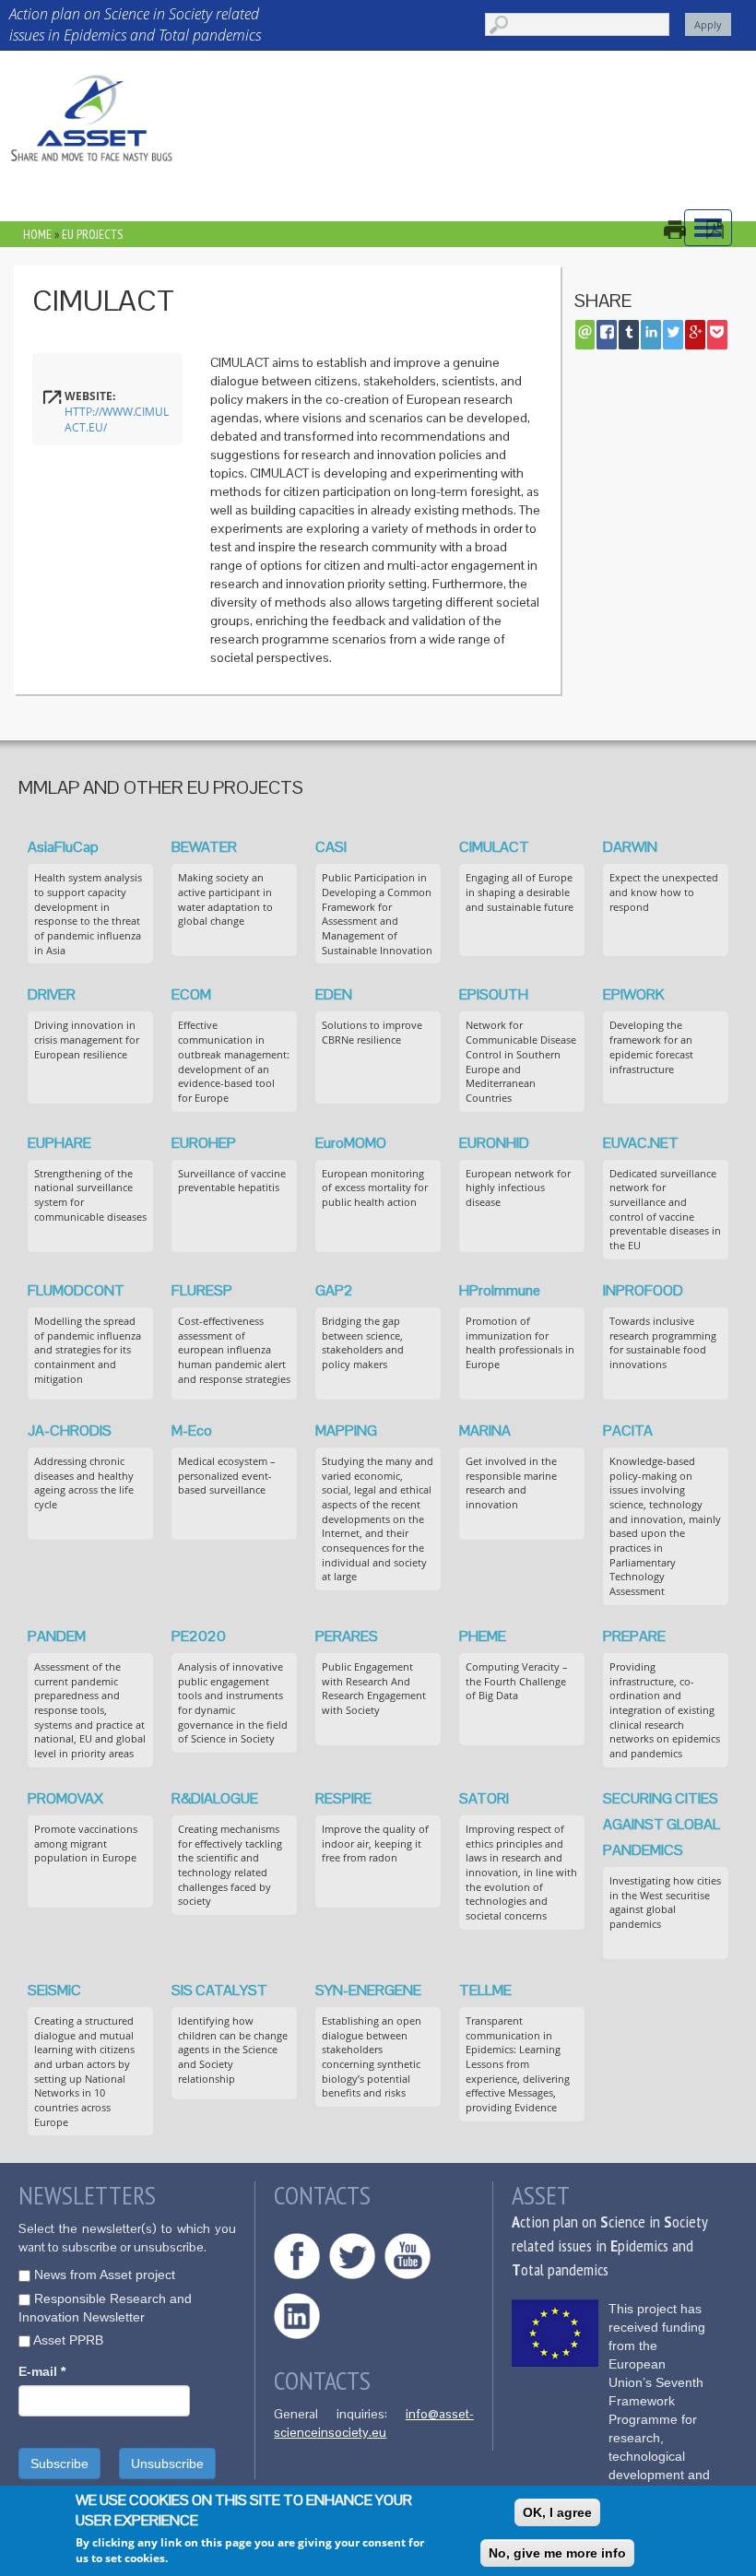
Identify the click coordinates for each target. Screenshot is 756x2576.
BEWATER (204, 847)
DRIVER (52, 994)
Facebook (297, 2256)
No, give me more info (557, 2553)
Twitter (352, 2256)
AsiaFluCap (63, 847)
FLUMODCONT (76, 1290)
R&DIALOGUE (215, 1798)
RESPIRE (343, 1798)
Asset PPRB (68, 2340)
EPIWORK (634, 994)
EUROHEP (204, 1143)
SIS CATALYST (219, 1990)
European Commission (555, 2333)
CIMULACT (494, 847)
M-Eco (192, 1430)
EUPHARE (59, 1143)
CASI (331, 847)
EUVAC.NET (641, 1143)
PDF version (724, 230)
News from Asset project (105, 2275)
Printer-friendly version (684, 230)
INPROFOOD (643, 1290)
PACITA (628, 1430)
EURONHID (494, 1143)
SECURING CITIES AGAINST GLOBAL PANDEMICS (661, 1824)
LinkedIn (297, 2316)
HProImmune (500, 1290)
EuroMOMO (351, 1143)
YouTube (408, 2256)
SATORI (484, 1798)
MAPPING (346, 1430)
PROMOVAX (65, 1798)
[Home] (92, 118)
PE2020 (199, 1636)
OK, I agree (557, 2512)
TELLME (485, 1990)
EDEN (334, 994)
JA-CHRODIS (70, 1430)
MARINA (485, 1430)
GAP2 (334, 1290)
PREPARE (634, 1636)
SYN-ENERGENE (368, 1990)
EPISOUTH (494, 994)
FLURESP (202, 1290)
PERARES (347, 1636)
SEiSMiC (54, 1990)
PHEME (483, 1636)
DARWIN (630, 847)
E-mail (42, 2371)
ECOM (191, 994)
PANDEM (57, 1636)
